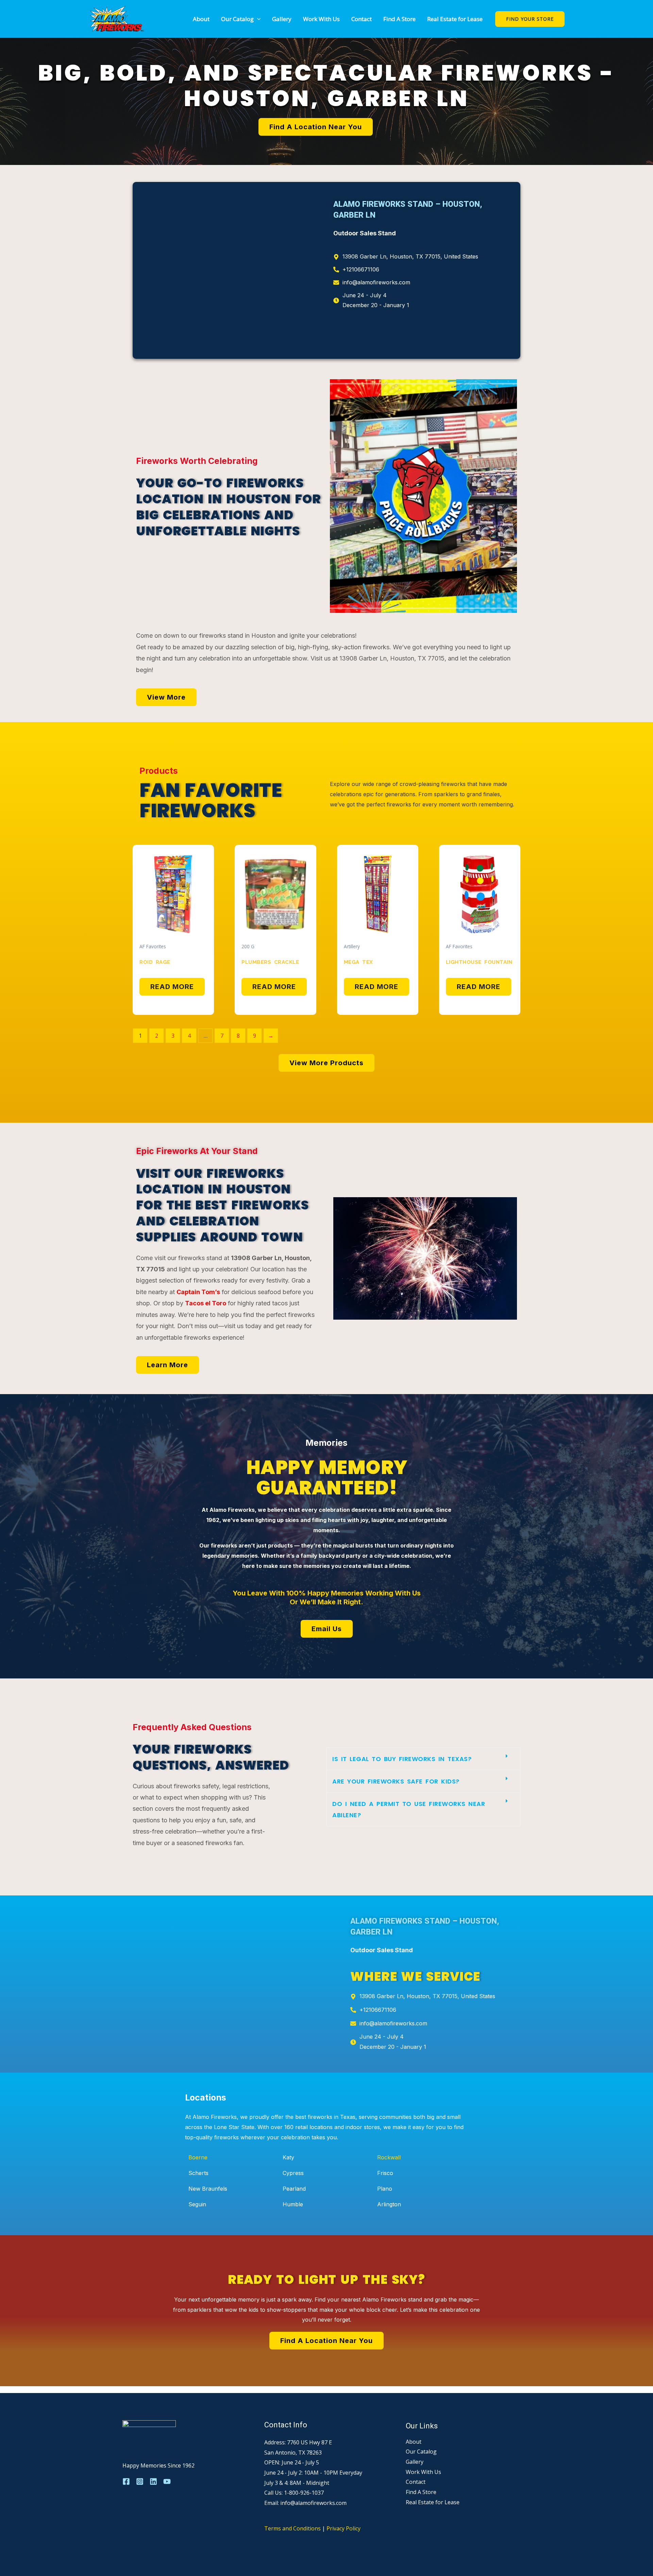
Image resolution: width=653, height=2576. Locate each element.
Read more (172, 987)
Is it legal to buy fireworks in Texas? (402, 1759)
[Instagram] (140, 2481)
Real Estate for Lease (455, 19)
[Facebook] (126, 2481)
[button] (257, 19)
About (201, 19)
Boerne (198, 2157)
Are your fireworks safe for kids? (396, 1781)
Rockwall (389, 2157)
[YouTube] (167, 2481)
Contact (362, 19)
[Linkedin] (153, 2481)
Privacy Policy (344, 2528)
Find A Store (399, 19)
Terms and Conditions (292, 2528)
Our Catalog (237, 19)
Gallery (282, 19)
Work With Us (321, 19)
